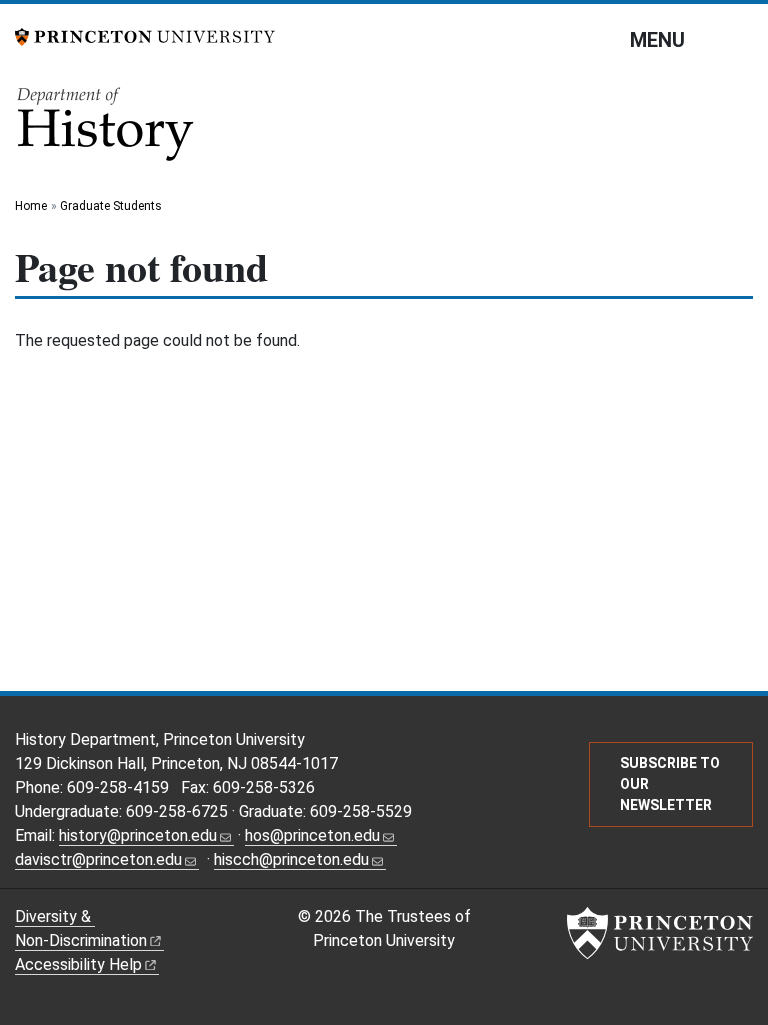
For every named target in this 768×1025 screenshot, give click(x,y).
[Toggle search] (740, 39)
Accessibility (78, 964)
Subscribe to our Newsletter (670, 784)
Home (31, 206)
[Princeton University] (145, 35)
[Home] (107, 130)
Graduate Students (111, 206)
